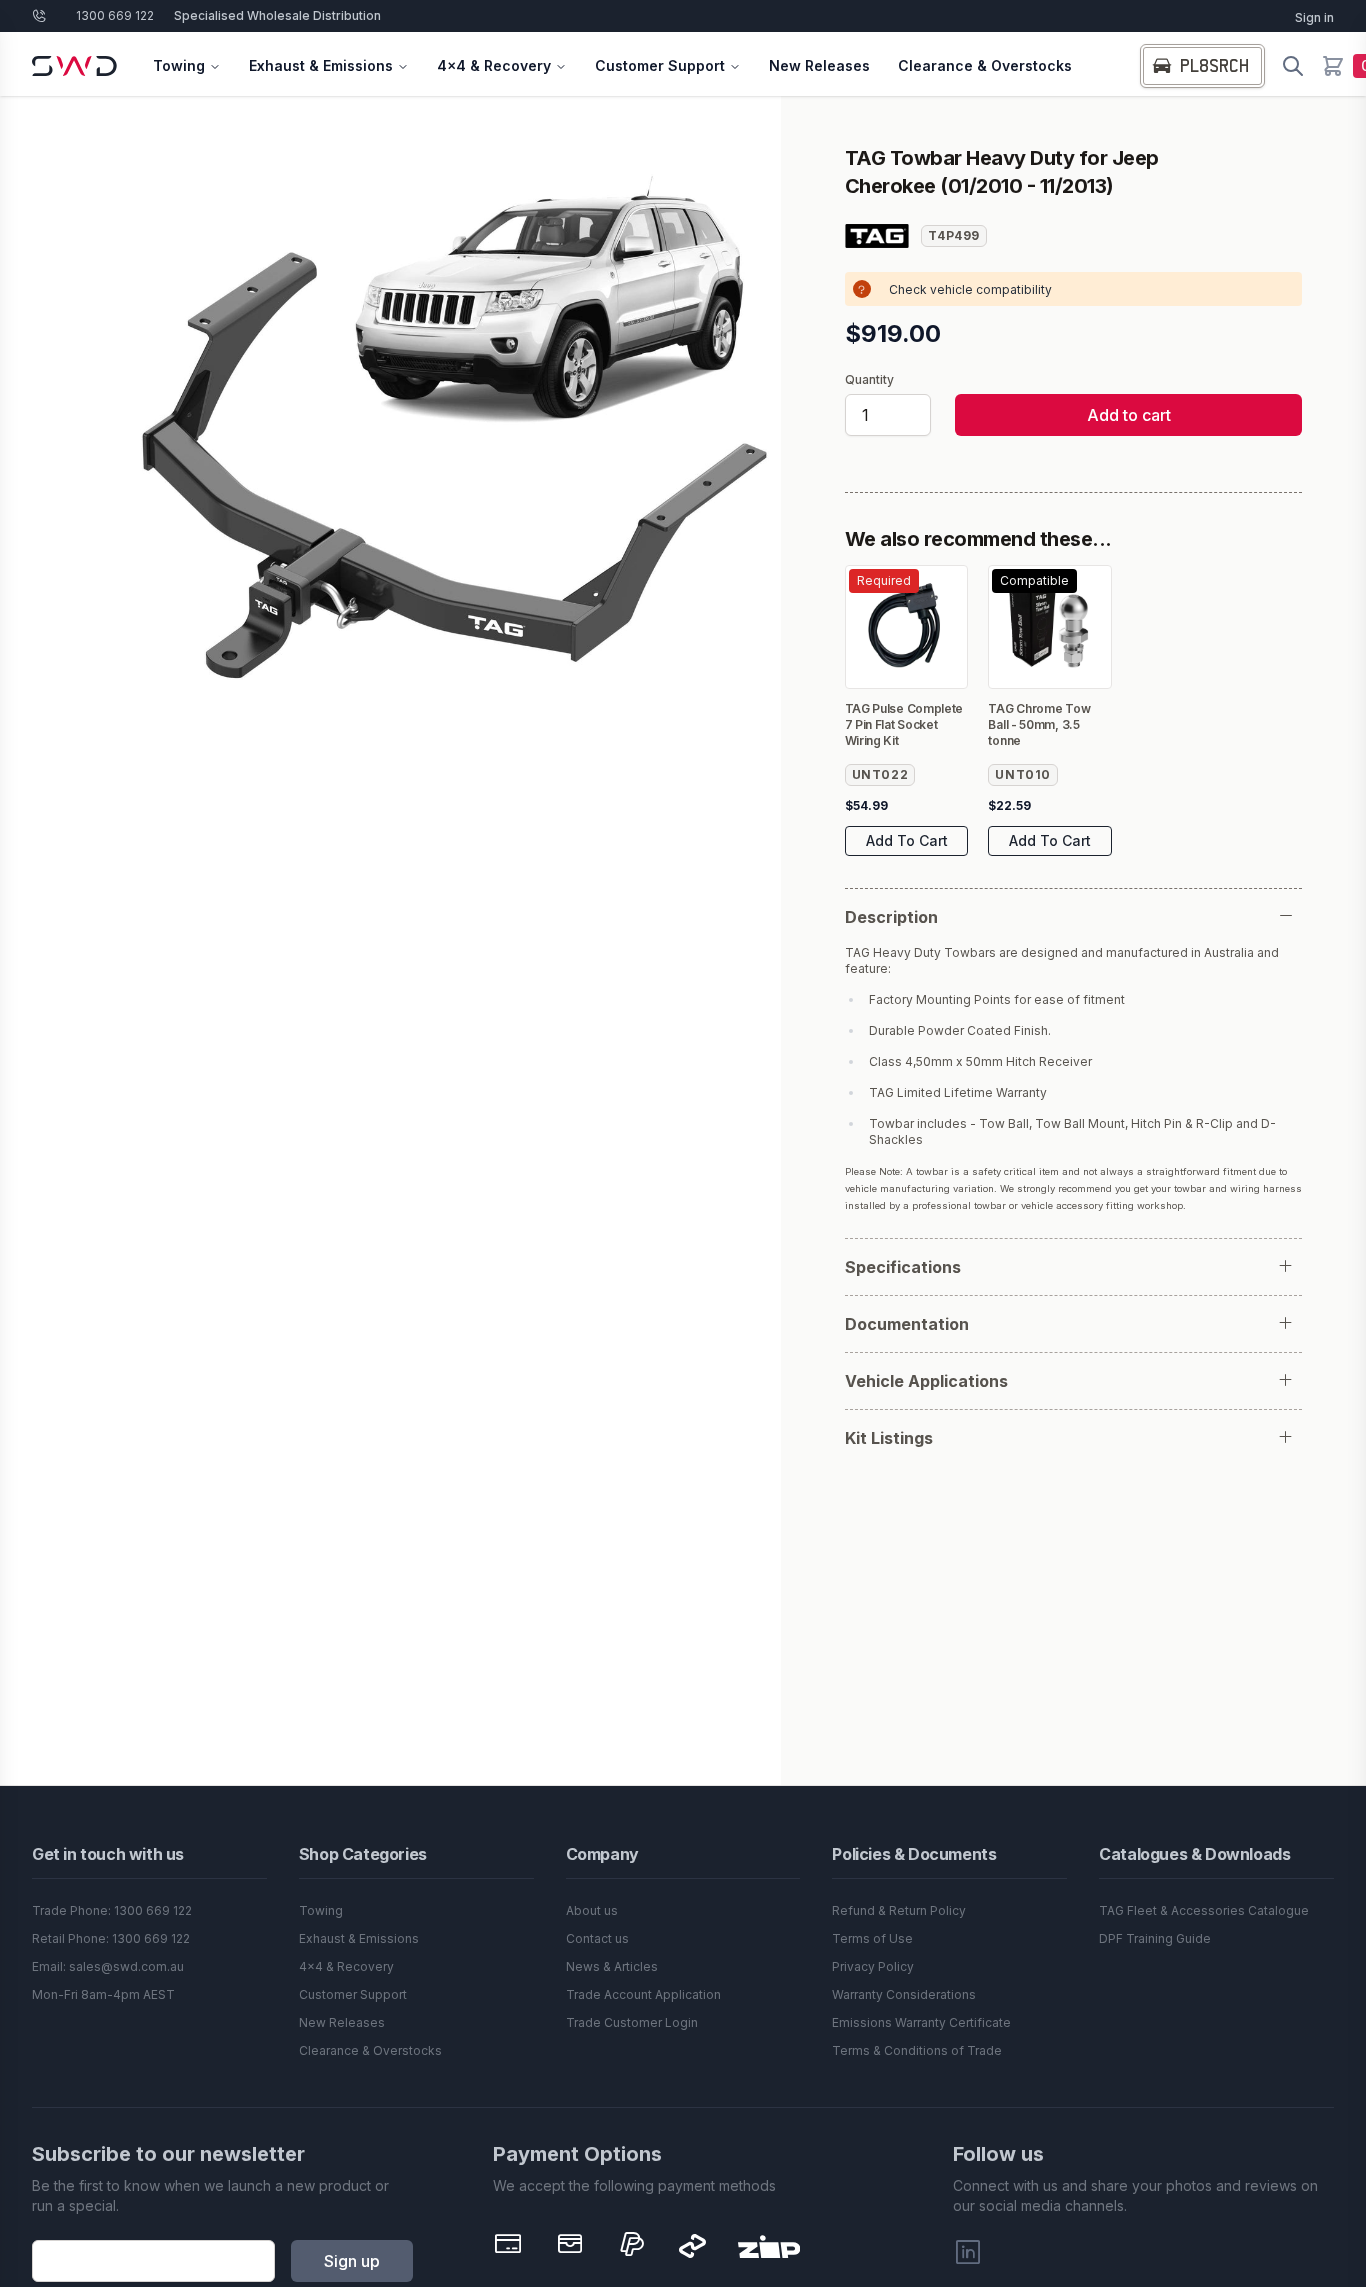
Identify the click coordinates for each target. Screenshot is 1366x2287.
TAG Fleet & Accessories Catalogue (1204, 1910)
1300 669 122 (115, 15)
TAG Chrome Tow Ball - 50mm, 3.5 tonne (1039, 724)
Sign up (352, 2261)
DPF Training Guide (1155, 1938)
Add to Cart (907, 840)
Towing (179, 65)
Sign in (1314, 17)
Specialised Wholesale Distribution (277, 15)
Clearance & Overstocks (985, 65)
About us (592, 1910)
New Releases (819, 65)
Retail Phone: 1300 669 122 (111, 1938)
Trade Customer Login (632, 2022)
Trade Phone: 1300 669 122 (112, 1910)
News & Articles (612, 1966)
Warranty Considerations (904, 1994)
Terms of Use (872, 1938)
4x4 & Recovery (494, 65)
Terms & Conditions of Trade (917, 2050)
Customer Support (660, 65)
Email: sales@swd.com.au (108, 1966)
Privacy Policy (873, 1966)
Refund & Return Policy (899, 1910)
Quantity (869, 380)
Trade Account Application (643, 1994)
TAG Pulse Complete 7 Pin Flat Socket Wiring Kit (904, 724)
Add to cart (1129, 415)
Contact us (597, 1938)
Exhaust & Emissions (321, 65)
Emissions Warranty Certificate (921, 2022)
